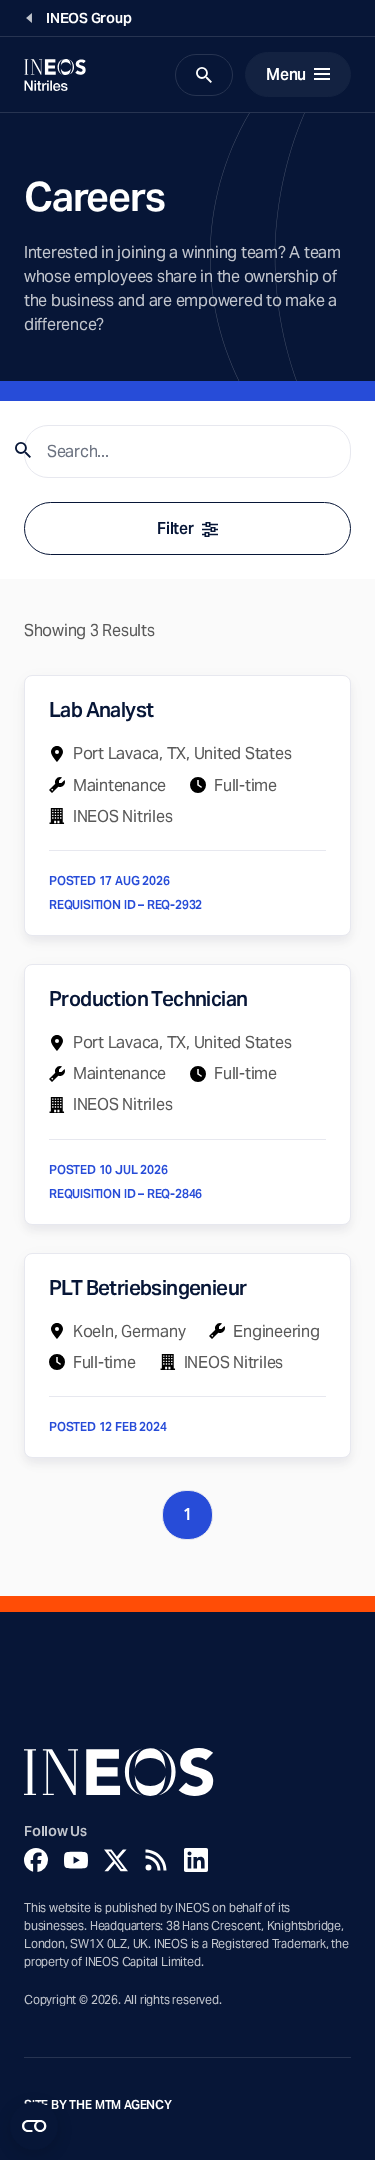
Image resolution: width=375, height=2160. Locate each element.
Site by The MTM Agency (98, 2105)
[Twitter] (116, 1860)
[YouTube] (76, 1860)
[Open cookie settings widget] (34, 2126)
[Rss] (156, 1860)
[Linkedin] (196, 1860)
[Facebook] (36, 1860)
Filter (175, 528)
